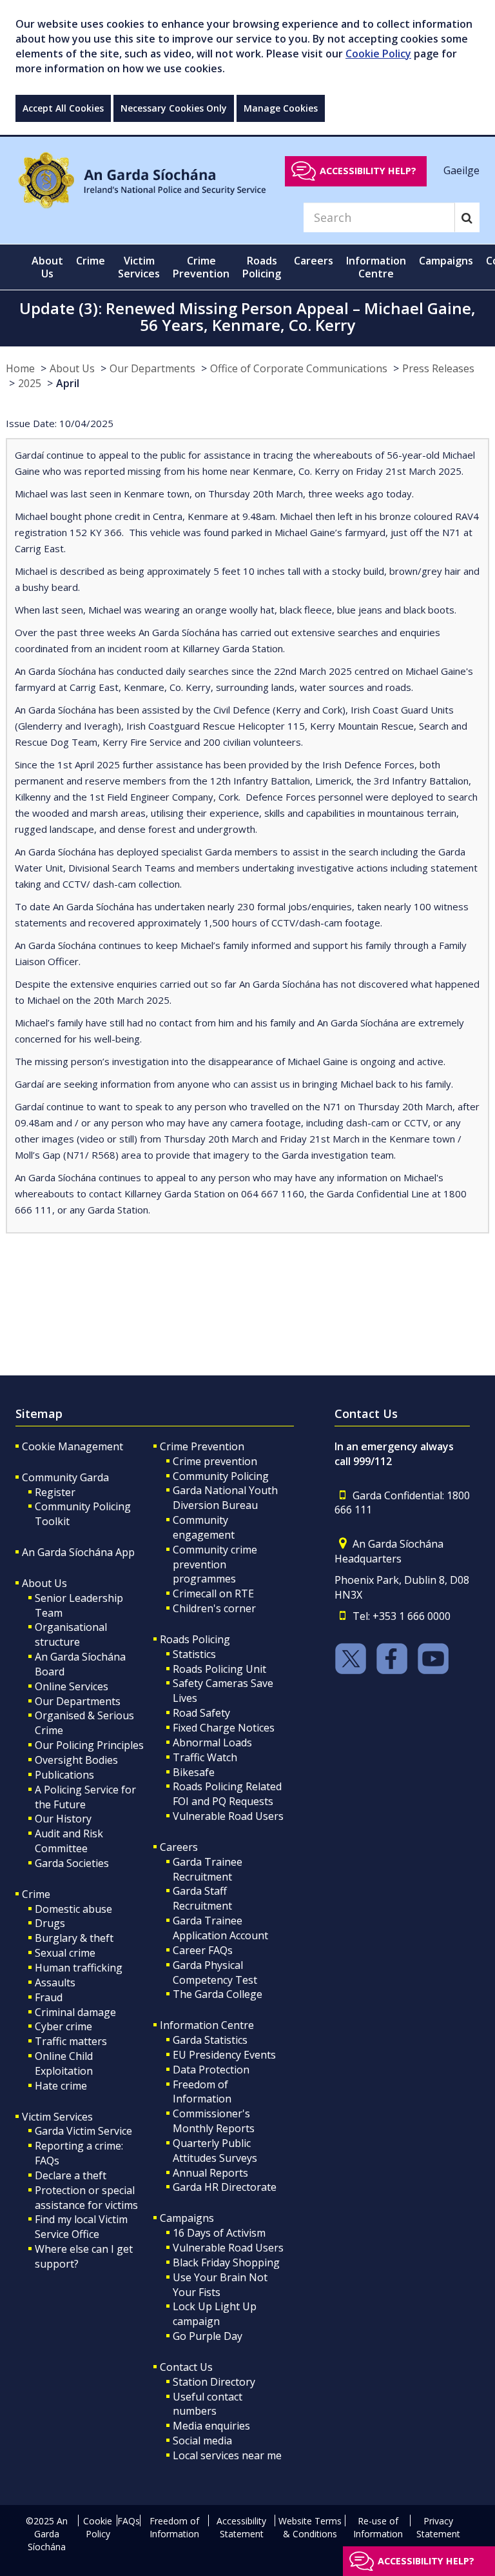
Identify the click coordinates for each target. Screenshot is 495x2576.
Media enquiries (211, 2426)
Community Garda (65, 1477)
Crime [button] (91, 261)
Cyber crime (63, 2026)
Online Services (72, 1686)
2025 (30, 383)
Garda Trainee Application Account (220, 1928)
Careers (179, 1847)
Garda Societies (72, 1863)
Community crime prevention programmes (215, 1564)
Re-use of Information (378, 2527)
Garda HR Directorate (225, 2187)
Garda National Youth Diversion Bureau (225, 1498)
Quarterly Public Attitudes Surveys (215, 2151)
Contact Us (186, 2367)
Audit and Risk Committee (69, 1841)
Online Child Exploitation (64, 2063)
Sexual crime (65, 1953)
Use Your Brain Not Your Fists (220, 2285)
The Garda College (218, 1994)
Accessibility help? (368, 171)
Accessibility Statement (241, 2527)
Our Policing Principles (89, 1745)
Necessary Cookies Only (174, 108)
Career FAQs (203, 1950)
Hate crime (61, 2086)
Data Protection (211, 2070)
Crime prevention (215, 1461)
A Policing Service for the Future (85, 1797)
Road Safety (201, 1713)
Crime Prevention (202, 1446)
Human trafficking (79, 1968)
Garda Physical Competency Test (215, 1972)
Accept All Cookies (63, 108)
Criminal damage (75, 2012)
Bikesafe (194, 1772)
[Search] (467, 217)
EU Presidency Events (224, 2055)
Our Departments (152, 368)
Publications (64, 1775)
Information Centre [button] (376, 267)
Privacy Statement (438, 2527)
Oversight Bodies (76, 1760)
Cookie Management (73, 1446)
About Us (72, 368)
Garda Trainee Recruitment (208, 1869)
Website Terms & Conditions (310, 2527)
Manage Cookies (281, 108)
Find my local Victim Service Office (81, 2227)
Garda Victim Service (83, 2131)
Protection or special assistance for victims (86, 2198)
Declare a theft (71, 2175)
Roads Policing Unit (219, 1669)
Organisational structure (71, 1634)
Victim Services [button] (139, 267)
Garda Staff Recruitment (202, 1898)
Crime (36, 1894)
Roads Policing (195, 1639)
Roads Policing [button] (262, 267)
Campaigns (187, 2218)
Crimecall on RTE (213, 1593)
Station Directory (214, 2382)
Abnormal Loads (212, 1742)
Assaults (55, 1982)
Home (20, 368)
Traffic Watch (205, 1757)
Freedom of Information (202, 2092)
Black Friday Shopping (226, 2262)
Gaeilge (461, 170)
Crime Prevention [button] (201, 267)
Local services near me (227, 2455)
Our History (63, 1819)
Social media (202, 2441)
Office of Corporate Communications (299, 368)
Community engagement (204, 1527)
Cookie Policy (378, 54)
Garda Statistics (210, 2040)
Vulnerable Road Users (228, 1816)
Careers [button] (314, 261)
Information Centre (207, 2025)
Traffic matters (71, 2041)
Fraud (49, 1997)
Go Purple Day (208, 2336)
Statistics (194, 1654)
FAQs (129, 2521)
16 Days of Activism (219, 2233)
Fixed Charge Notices (224, 1728)
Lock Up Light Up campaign (215, 2314)
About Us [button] (47, 267)
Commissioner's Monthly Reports (214, 2121)
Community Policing (221, 1476)
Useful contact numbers (208, 2404)
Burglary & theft (74, 1938)
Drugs (50, 1923)
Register (55, 1492)
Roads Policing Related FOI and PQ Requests (227, 1794)
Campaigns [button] (446, 261)
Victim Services (57, 2117)
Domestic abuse (73, 1909)
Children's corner (214, 1608)
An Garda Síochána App (78, 1552)
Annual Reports (210, 2173)
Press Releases (438, 368)
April (68, 383)
